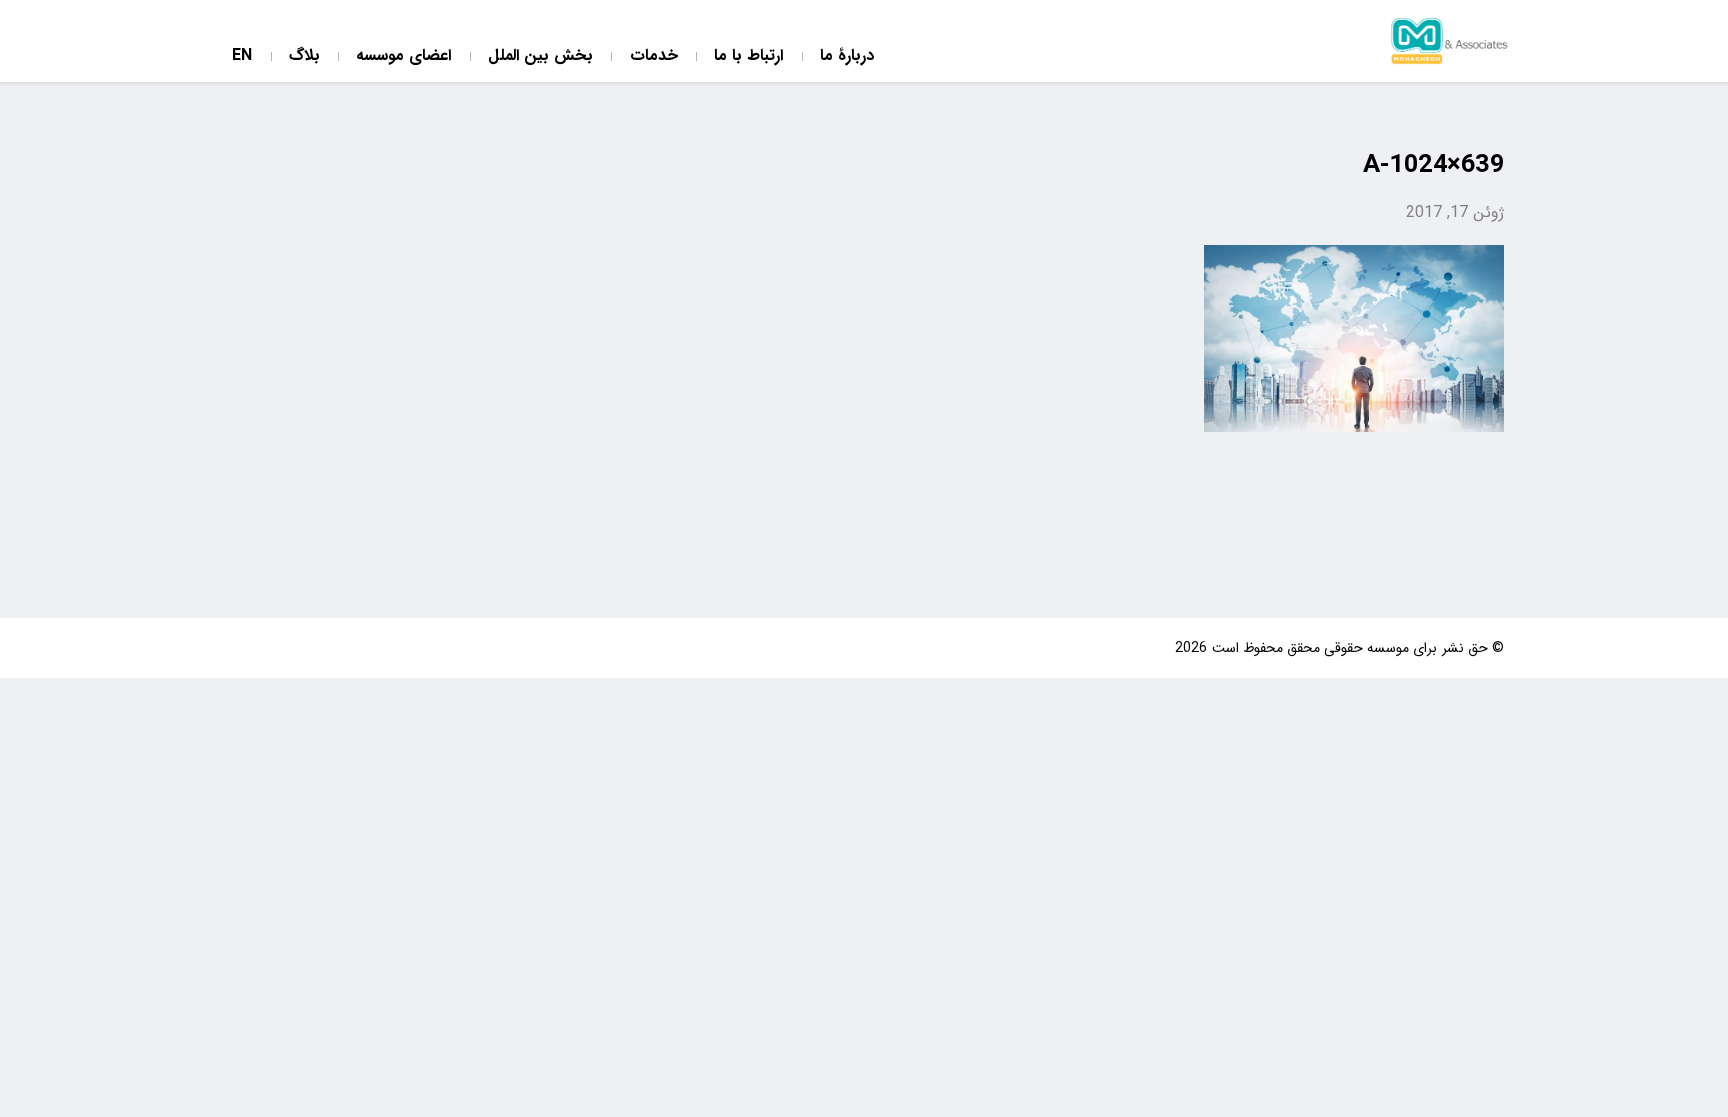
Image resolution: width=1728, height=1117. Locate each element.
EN (242, 56)
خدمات (654, 56)
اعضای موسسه (403, 56)
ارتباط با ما (748, 56)
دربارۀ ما (847, 56)
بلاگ (304, 56)
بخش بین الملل (540, 56)
